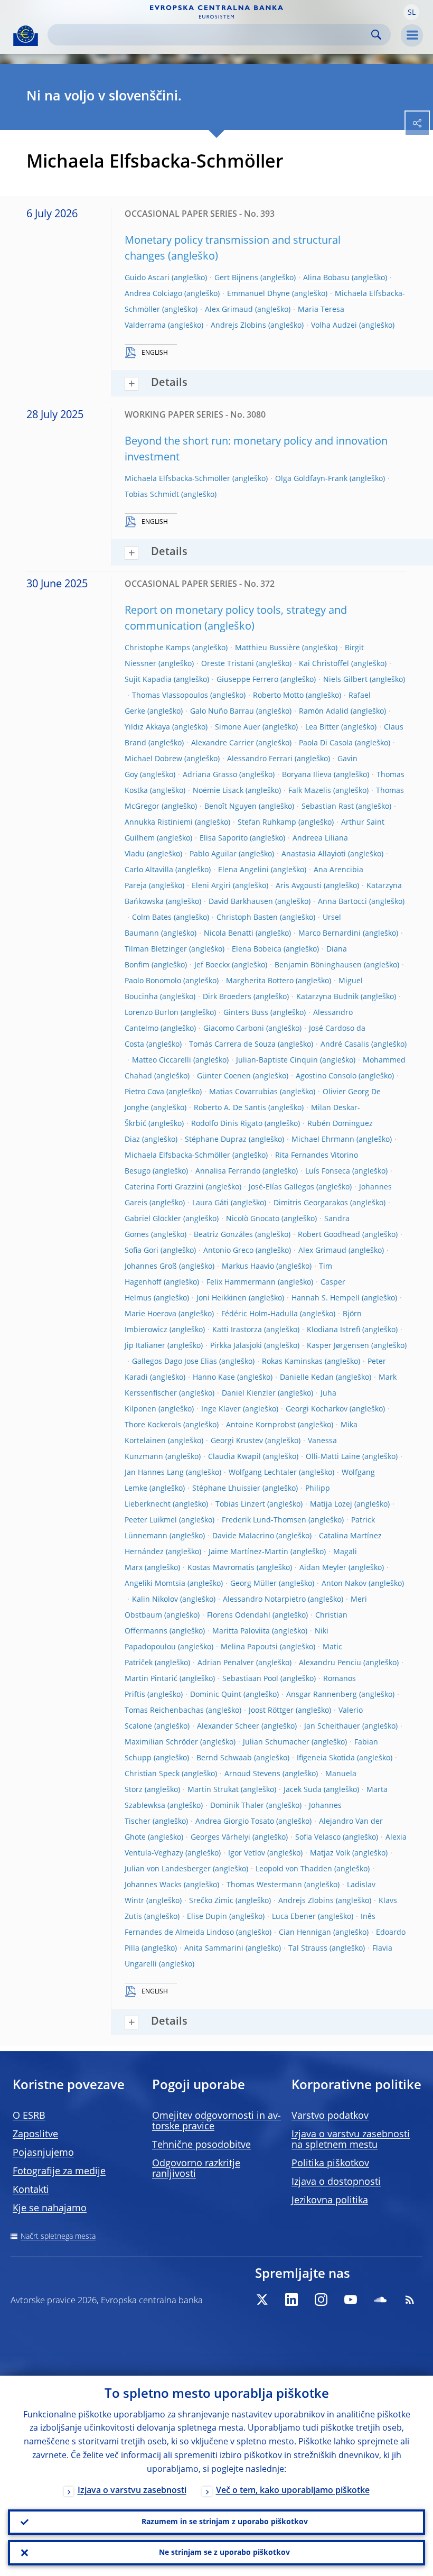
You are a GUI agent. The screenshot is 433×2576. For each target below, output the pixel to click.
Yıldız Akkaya (147, 727)
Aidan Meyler (323, 1568)
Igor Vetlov (247, 1853)
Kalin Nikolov (155, 1600)
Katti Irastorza (237, 1330)
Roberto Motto (278, 696)
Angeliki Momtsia (155, 1584)
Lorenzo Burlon (152, 1013)
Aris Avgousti (299, 886)
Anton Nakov (344, 1584)
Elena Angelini (243, 870)
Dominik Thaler (237, 1806)
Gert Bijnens (236, 278)
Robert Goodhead (329, 1235)
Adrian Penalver (226, 1663)
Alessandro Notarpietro (264, 1600)
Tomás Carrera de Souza (232, 1045)
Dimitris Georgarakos (311, 1203)
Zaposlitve (35, 2135)
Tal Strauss (308, 1949)
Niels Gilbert (345, 680)
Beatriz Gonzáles (223, 1235)
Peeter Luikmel (151, 1520)
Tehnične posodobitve (201, 2145)
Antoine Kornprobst (261, 1425)
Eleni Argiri (211, 886)
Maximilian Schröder (161, 1742)
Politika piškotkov (330, 2164)
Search (376, 35)
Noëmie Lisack (218, 791)
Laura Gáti (210, 1203)
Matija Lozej (331, 1504)
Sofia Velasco (318, 1838)
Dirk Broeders (227, 997)
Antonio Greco (228, 1251)
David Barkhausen (241, 902)
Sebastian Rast (328, 807)
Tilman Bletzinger (156, 949)
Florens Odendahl (239, 1615)
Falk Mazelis (310, 791)
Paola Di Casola (326, 743)
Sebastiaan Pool (250, 1679)
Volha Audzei (334, 326)
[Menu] (412, 35)
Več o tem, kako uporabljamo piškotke (293, 2491)
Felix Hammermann (241, 1282)
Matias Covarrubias (243, 1092)
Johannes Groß (151, 1267)
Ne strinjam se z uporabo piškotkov (224, 2553)
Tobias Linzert (240, 1504)
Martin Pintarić (151, 1679)
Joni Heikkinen (222, 1298)
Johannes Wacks (153, 1885)
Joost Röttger (271, 1711)
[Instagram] (321, 2300)
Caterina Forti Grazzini (164, 1187)
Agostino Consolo (326, 1076)
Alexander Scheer (228, 1726)
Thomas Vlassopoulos (170, 696)
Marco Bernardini (330, 934)
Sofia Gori (142, 1251)
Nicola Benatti (229, 934)
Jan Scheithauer (332, 1726)
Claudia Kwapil (234, 1457)
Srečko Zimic (211, 1901)
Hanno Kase (214, 1378)
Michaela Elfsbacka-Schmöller (177, 479)
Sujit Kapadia (148, 680)
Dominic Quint (216, 1695)
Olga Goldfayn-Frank (311, 479)
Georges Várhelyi (220, 1838)
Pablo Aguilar (213, 854)
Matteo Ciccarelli (162, 1060)
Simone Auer (238, 727)
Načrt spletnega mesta (58, 2237)
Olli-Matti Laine (333, 1457)
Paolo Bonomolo (153, 981)
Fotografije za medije (59, 2172)
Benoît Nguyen (230, 807)
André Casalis (345, 1045)
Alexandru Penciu (330, 1663)
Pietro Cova (144, 1092)
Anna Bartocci (342, 902)
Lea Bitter (322, 727)
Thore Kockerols (153, 1425)
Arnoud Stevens (252, 1774)
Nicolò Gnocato (253, 1219)
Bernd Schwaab (224, 1758)
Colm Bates (152, 918)
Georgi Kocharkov (317, 1409)
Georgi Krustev (237, 1441)
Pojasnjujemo (43, 2153)
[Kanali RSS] (410, 2300)
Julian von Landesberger (168, 1869)
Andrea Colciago (153, 294)
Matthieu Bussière (267, 648)
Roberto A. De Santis (230, 1108)
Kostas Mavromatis (221, 1568)
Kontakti (31, 2190)
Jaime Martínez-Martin (248, 1552)
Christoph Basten (247, 918)
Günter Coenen (224, 1076)
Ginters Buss (246, 1013)
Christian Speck (152, 1774)
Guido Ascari (147, 278)
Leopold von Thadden (294, 1869)
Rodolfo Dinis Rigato (227, 1124)
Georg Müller (253, 1584)
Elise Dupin (207, 1917)
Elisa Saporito (224, 838)
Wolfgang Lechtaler (263, 1473)
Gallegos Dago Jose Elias (175, 1362)
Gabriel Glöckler (153, 1219)
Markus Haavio (248, 1267)
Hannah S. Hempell (326, 1298)
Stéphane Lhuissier (226, 1489)
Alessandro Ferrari (260, 759)
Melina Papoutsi (249, 1647)
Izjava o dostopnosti (336, 2182)
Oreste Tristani (228, 664)
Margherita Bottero (260, 981)
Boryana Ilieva (307, 775)
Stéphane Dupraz (216, 1140)
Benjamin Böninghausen (318, 965)
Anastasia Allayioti (314, 854)
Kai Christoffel (324, 664)
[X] (262, 2300)
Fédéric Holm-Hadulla (260, 1314)
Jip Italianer (145, 1346)
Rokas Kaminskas (292, 1362)
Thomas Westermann (264, 1885)
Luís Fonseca (328, 1171)
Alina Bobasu (326, 278)
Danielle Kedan (307, 1378)
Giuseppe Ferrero (247, 680)
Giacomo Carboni (234, 1029)
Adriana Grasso (210, 775)
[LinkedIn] (291, 2300)
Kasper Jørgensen (338, 1346)
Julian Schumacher (276, 1742)
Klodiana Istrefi (333, 1330)
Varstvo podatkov (330, 2116)
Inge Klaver (221, 1409)
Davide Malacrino (243, 1536)
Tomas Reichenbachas (164, 1711)
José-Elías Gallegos (281, 1187)
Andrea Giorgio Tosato (235, 1822)
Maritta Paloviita (241, 1631)
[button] (411, 12)
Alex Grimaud (229, 310)
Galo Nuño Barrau (222, 712)
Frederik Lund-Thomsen (264, 1520)
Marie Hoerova (150, 1314)
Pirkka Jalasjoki (236, 1346)
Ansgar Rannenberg (322, 1695)
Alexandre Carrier (223, 743)
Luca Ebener (294, 1917)
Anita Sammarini (214, 1949)
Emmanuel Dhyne (258, 294)
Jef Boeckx (212, 965)
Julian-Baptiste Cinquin (277, 1060)
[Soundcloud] (380, 2300)
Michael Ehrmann (323, 1140)
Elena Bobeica (257, 949)
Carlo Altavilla (149, 870)
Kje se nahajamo (50, 2209)
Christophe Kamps (157, 648)
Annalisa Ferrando (228, 1171)
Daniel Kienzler (249, 1393)
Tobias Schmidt (152, 495)
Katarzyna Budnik (327, 997)
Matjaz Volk (330, 1853)
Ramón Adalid (324, 712)
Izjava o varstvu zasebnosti (132, 2491)
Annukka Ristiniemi (159, 823)
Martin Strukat (213, 1790)
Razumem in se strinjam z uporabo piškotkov (225, 2522)
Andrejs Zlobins (238, 326)
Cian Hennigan (305, 1933)
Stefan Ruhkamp (267, 823)
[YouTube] (351, 2300)
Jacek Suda (303, 1790)
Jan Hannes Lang (154, 1473)
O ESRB (29, 2116)
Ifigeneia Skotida (326, 1758)
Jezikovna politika (330, 2201)
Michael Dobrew (153, 759)
